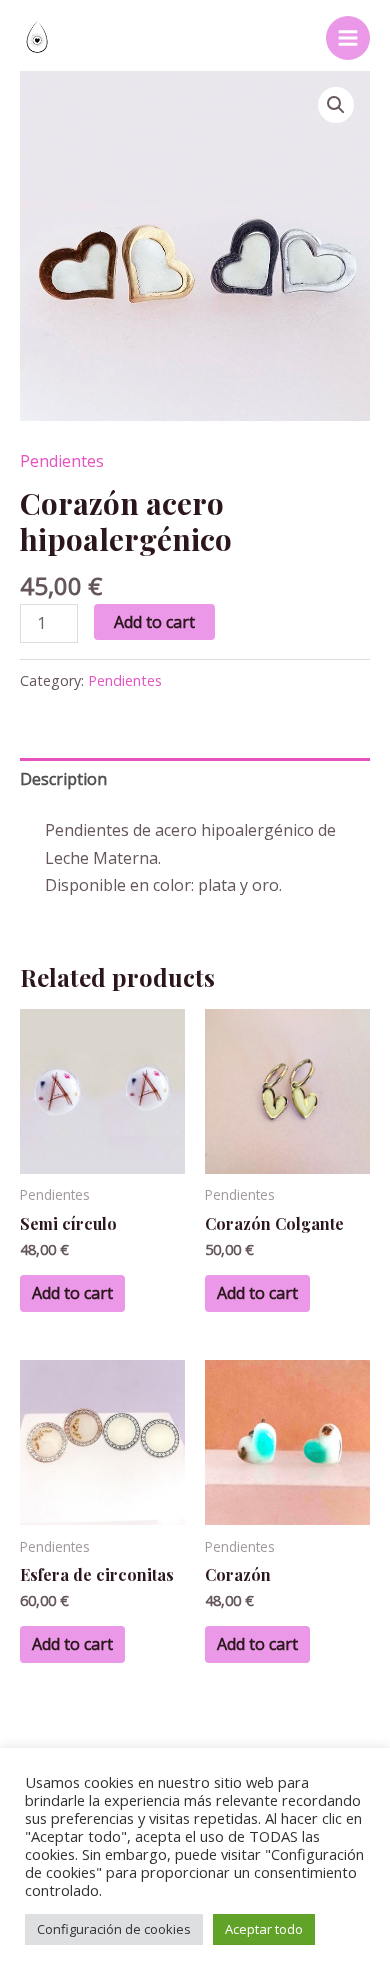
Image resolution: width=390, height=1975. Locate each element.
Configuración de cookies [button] (114, 1929)
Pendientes (62, 461)
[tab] (195, 779)
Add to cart (154, 622)
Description (63, 779)
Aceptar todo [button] (264, 1929)
